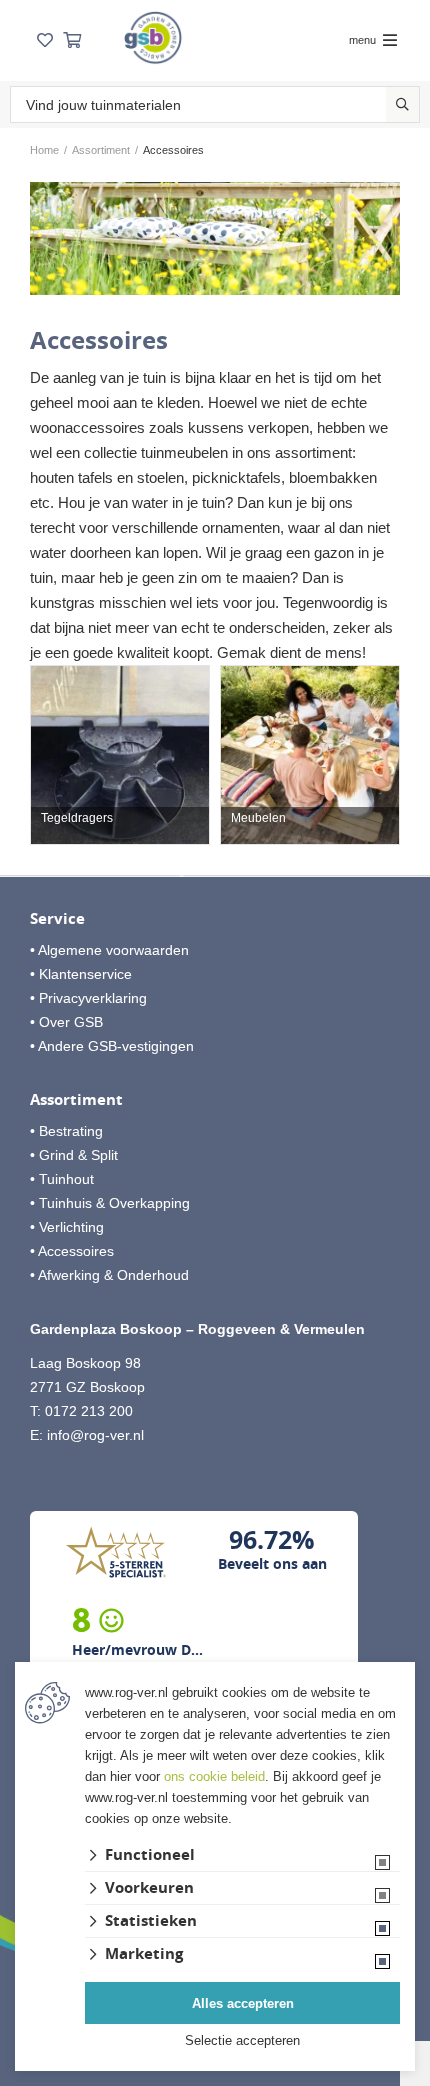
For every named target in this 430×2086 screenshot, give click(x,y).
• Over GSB (66, 1022)
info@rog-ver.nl (95, 1435)
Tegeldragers (77, 818)
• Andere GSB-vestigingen (112, 1046)
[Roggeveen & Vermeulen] (153, 37)
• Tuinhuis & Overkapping (110, 1203)
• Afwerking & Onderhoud (109, 1275)
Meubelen (258, 818)
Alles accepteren (243, 2003)
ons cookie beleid (214, 1776)
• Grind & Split (74, 1155)
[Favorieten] (45, 40)
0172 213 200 (89, 1411)
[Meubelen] (310, 755)
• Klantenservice (81, 974)
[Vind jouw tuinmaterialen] (402, 104)
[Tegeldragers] (120, 755)
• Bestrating (66, 1131)
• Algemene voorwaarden (109, 950)
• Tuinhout (62, 1179)
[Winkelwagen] (72, 40)
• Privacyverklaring (88, 998)
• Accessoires (72, 1251)
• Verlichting (67, 1227)
